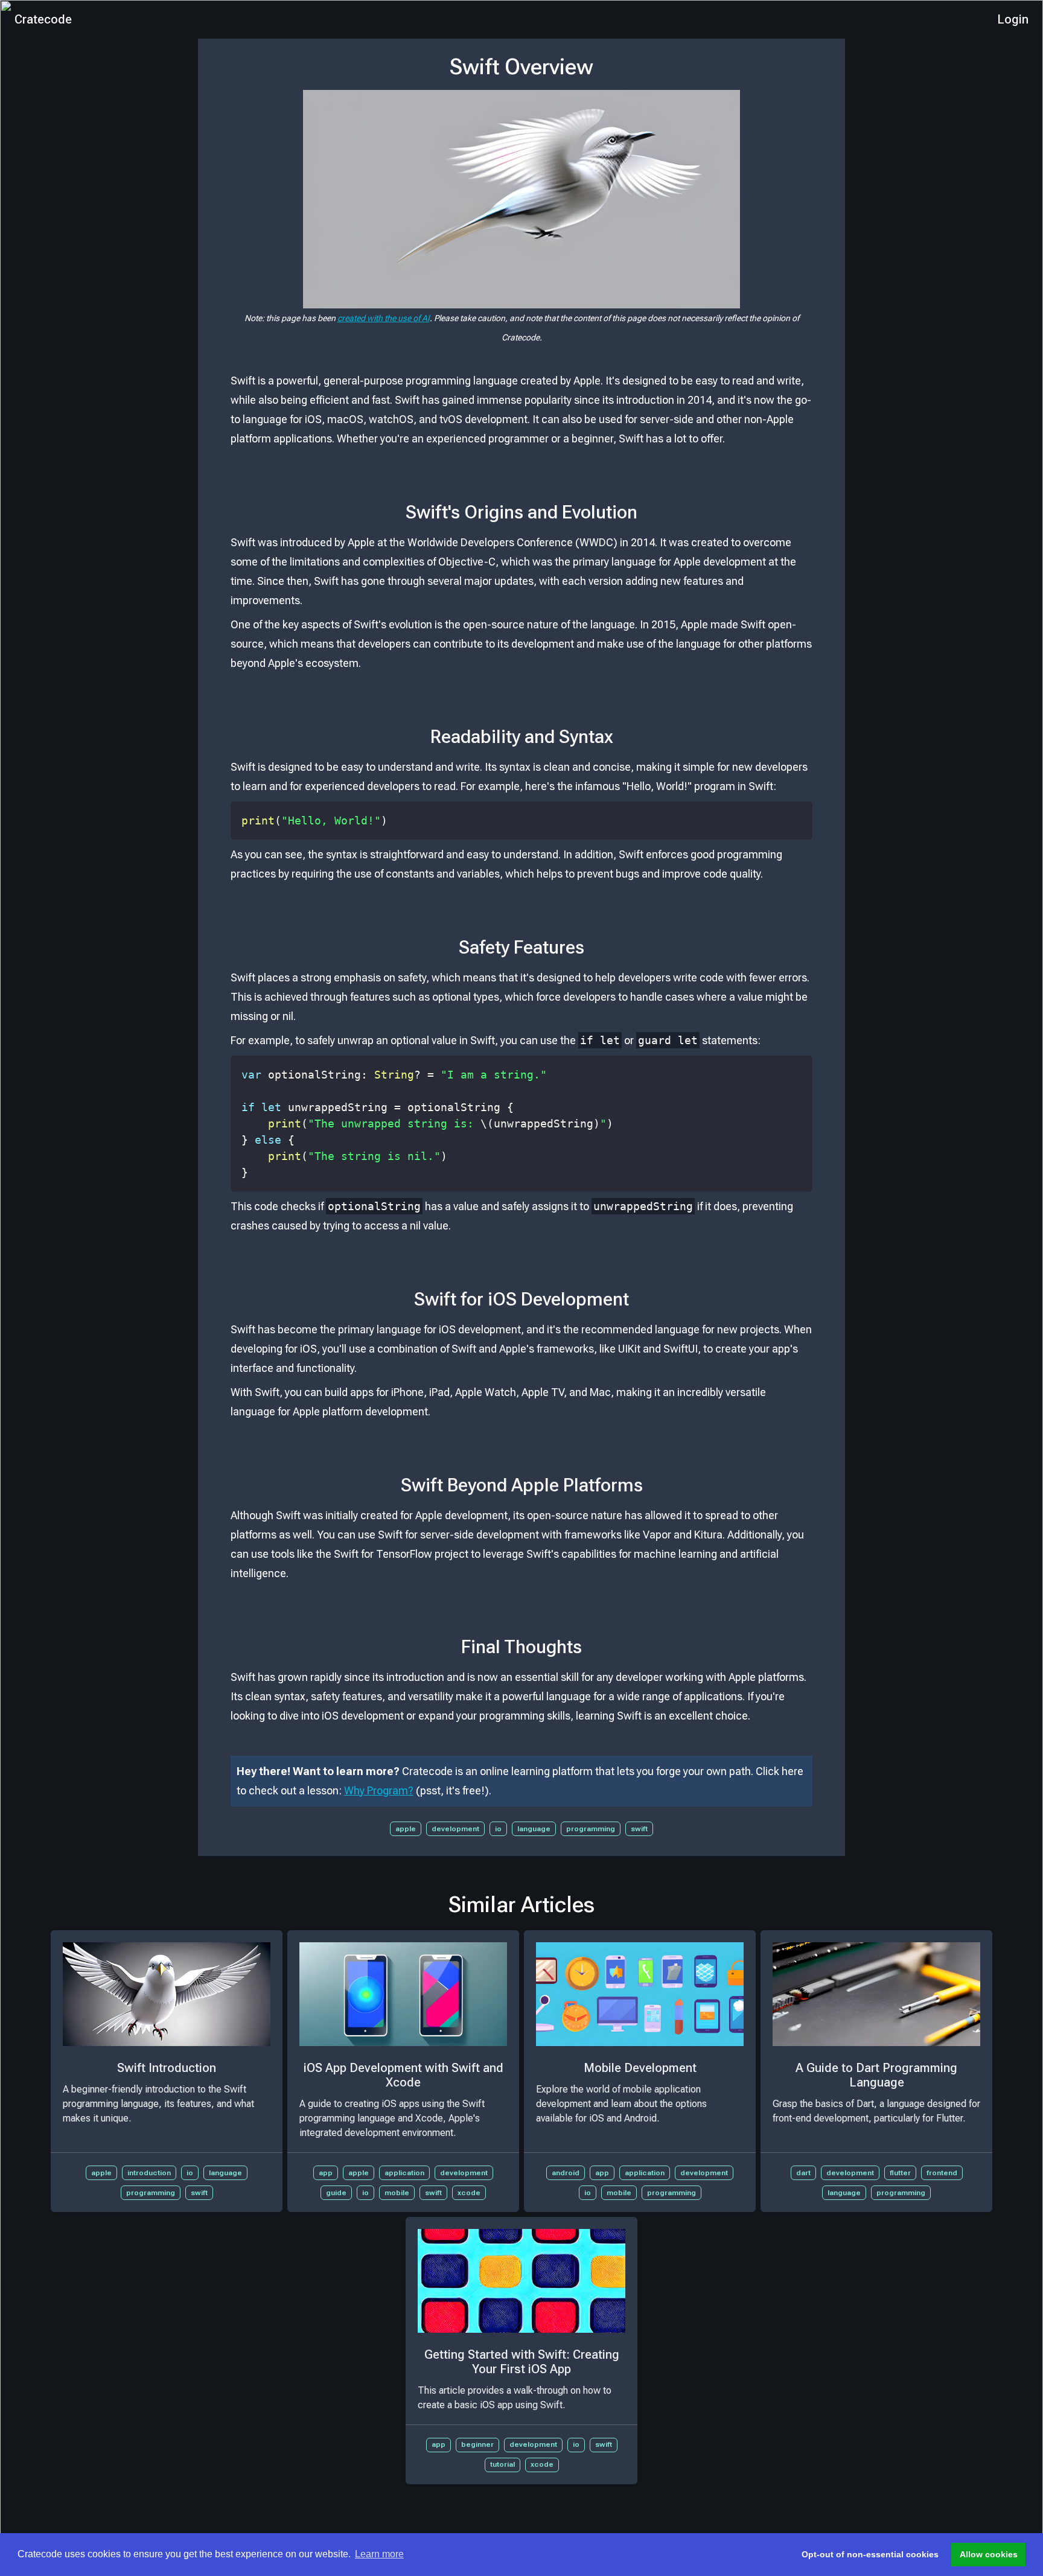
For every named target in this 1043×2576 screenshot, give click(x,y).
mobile (397, 2193)
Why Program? (379, 1790)
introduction (149, 2173)
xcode (469, 2193)
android (566, 2173)
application (404, 2173)
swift (639, 1829)
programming (591, 1829)
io (498, 1829)
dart (803, 2173)
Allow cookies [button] (989, 2554)
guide (336, 2193)
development (455, 1829)
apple (406, 1829)
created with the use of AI (384, 318)
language (534, 1829)
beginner (477, 2444)
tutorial (502, 2464)
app (326, 2173)
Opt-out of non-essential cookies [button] (870, 2554)
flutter (900, 2173)
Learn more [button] (379, 2554)
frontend (942, 2173)
